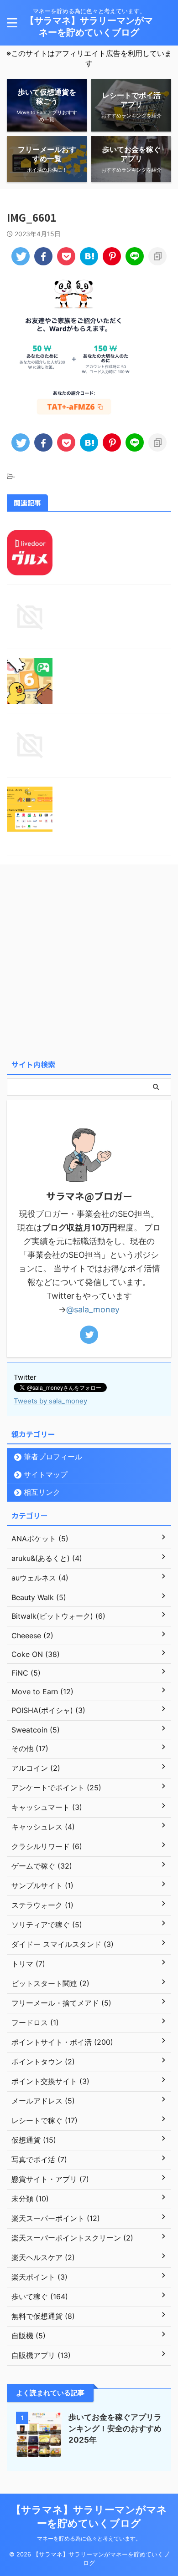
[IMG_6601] (89, 256)
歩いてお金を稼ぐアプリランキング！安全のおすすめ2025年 (115, 2429)
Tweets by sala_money (50, 1401)
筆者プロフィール (53, 1457)
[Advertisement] (89, 962)
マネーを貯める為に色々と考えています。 (89, 2538)
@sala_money (93, 1309)
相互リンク (42, 1492)
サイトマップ (46, 1474)
